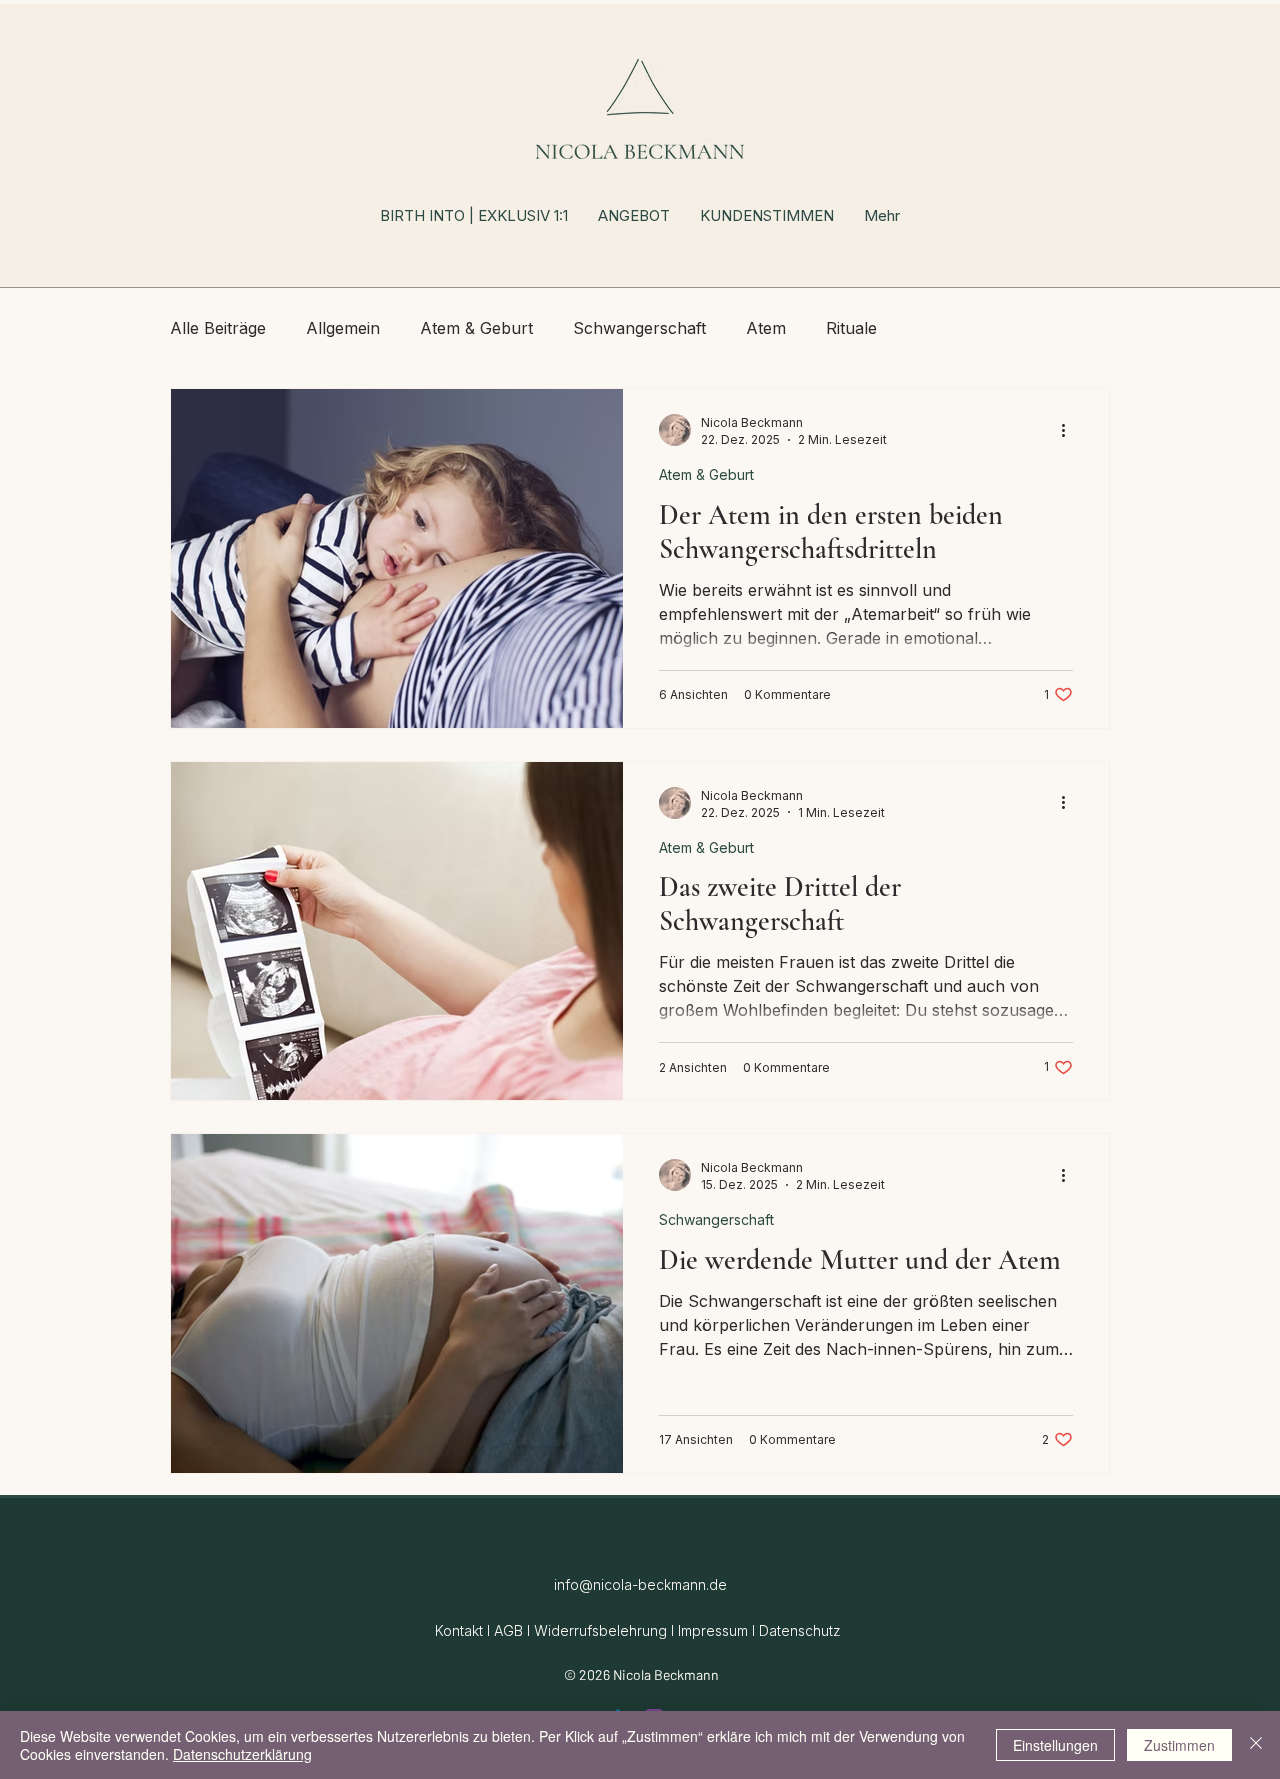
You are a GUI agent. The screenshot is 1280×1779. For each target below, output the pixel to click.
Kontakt (459, 1630)
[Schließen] (1256, 1745)
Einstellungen (1055, 1745)
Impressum (713, 1630)
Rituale (851, 328)
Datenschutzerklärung (242, 1754)
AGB (508, 1630)
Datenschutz (800, 1630)
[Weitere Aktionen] (1070, 430)
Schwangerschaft (639, 328)
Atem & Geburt (476, 328)
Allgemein (343, 328)
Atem (766, 328)
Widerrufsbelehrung (600, 1630)
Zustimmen (1179, 1745)
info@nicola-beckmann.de (640, 1584)
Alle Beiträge (218, 328)
